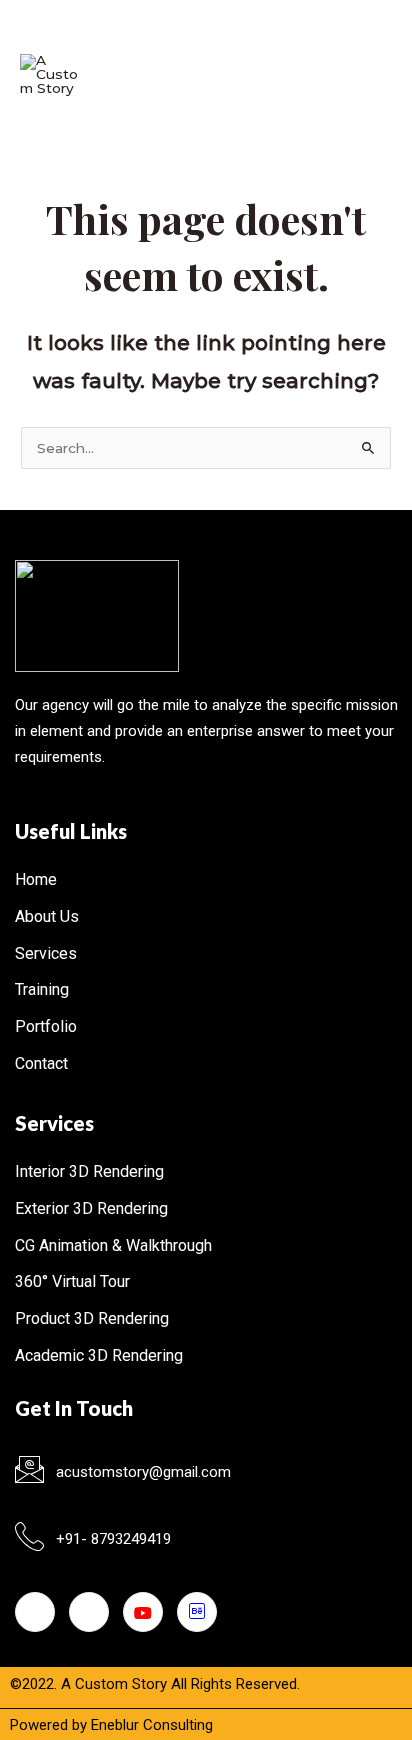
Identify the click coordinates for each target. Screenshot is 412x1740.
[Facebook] (35, 1612)
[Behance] (197, 1612)
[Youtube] (143, 1612)
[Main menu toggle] (368, 75)
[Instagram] (89, 1612)
